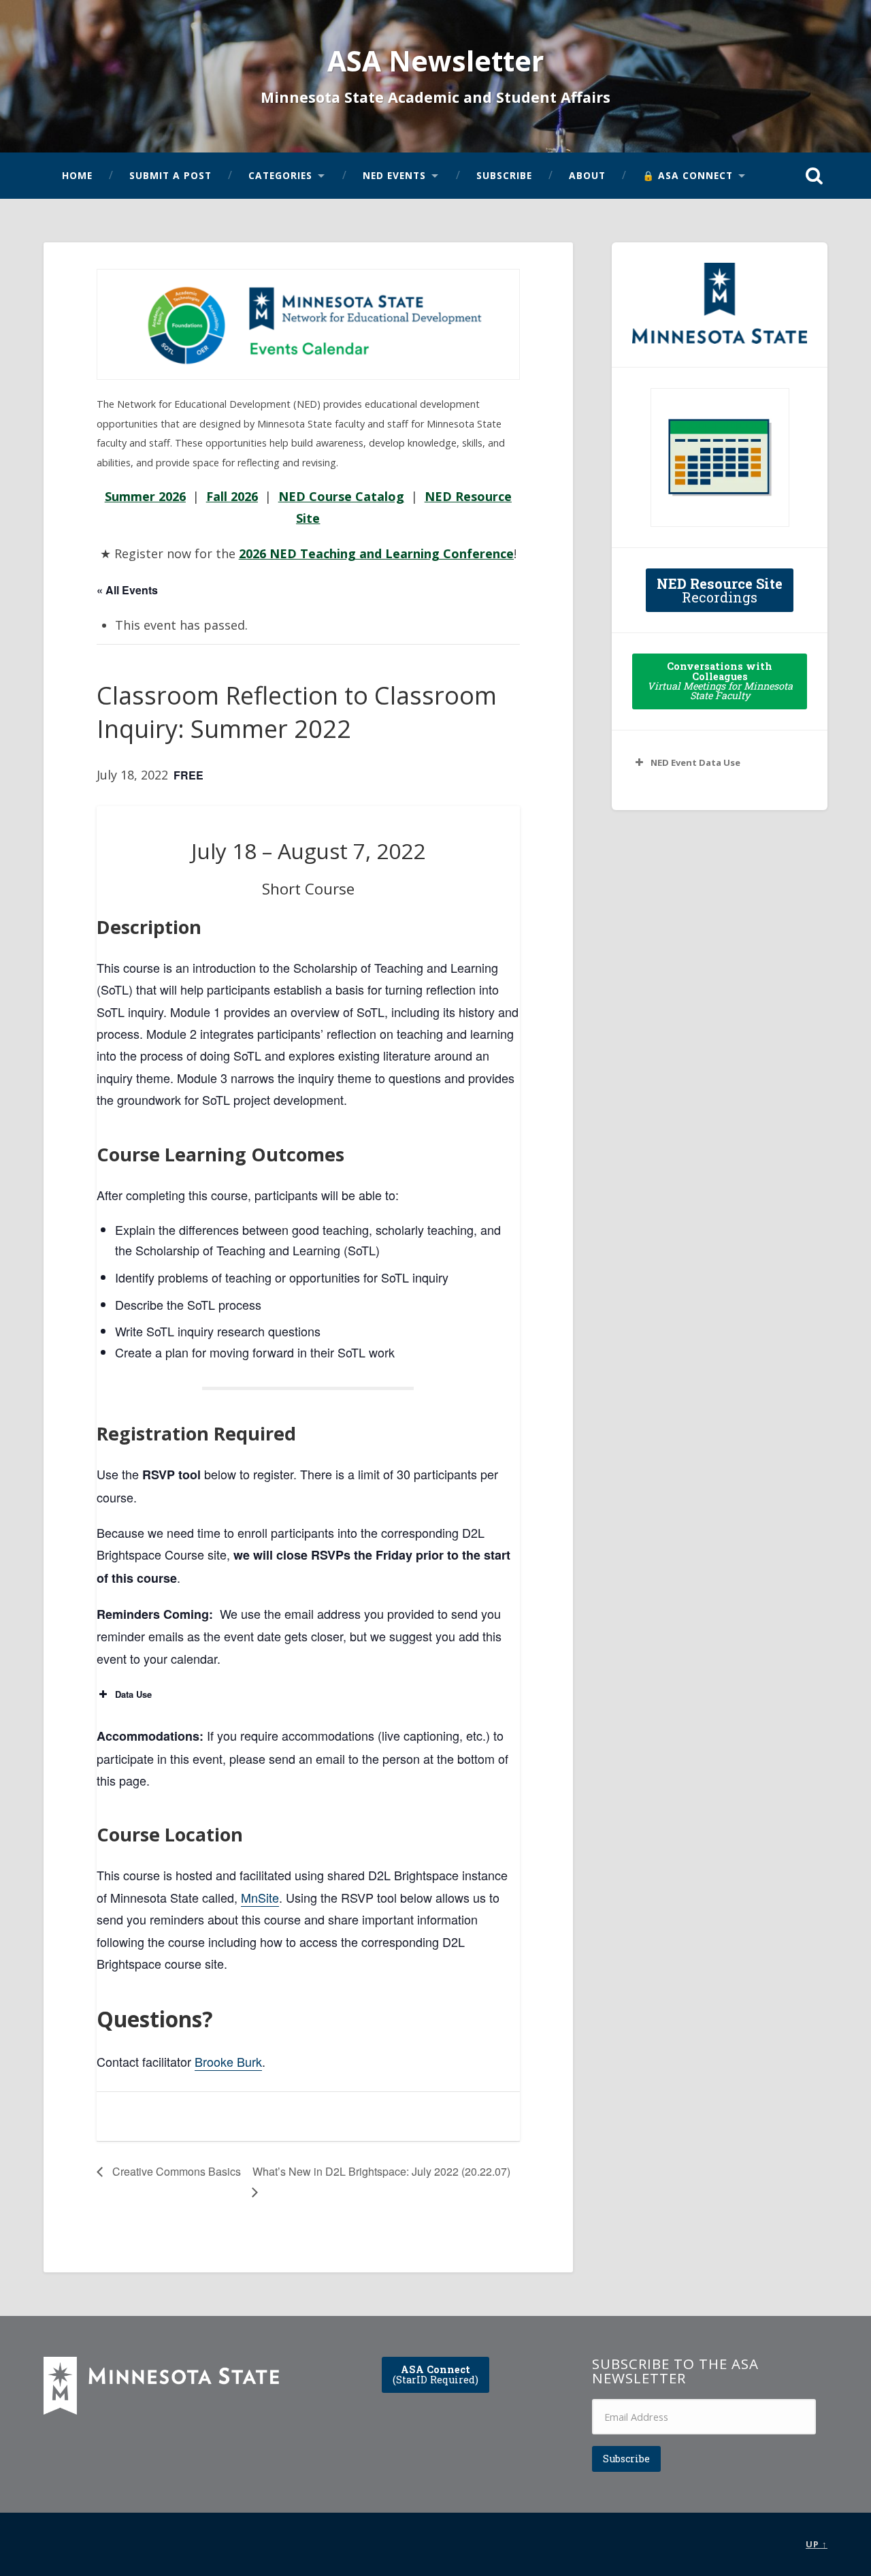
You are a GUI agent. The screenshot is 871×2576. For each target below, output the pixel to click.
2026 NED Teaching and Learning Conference (376, 553)
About (587, 175)
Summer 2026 (145, 496)
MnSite (260, 1897)
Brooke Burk (228, 2061)
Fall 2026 (232, 496)
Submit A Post (170, 175)
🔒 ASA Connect (688, 175)
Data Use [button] (133, 1694)
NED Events (394, 175)
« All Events (127, 590)
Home (77, 175)
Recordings (720, 590)
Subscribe (504, 175)
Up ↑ (817, 2544)
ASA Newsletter (435, 61)
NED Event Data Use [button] (695, 762)
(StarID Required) (435, 2374)
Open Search (814, 176)
